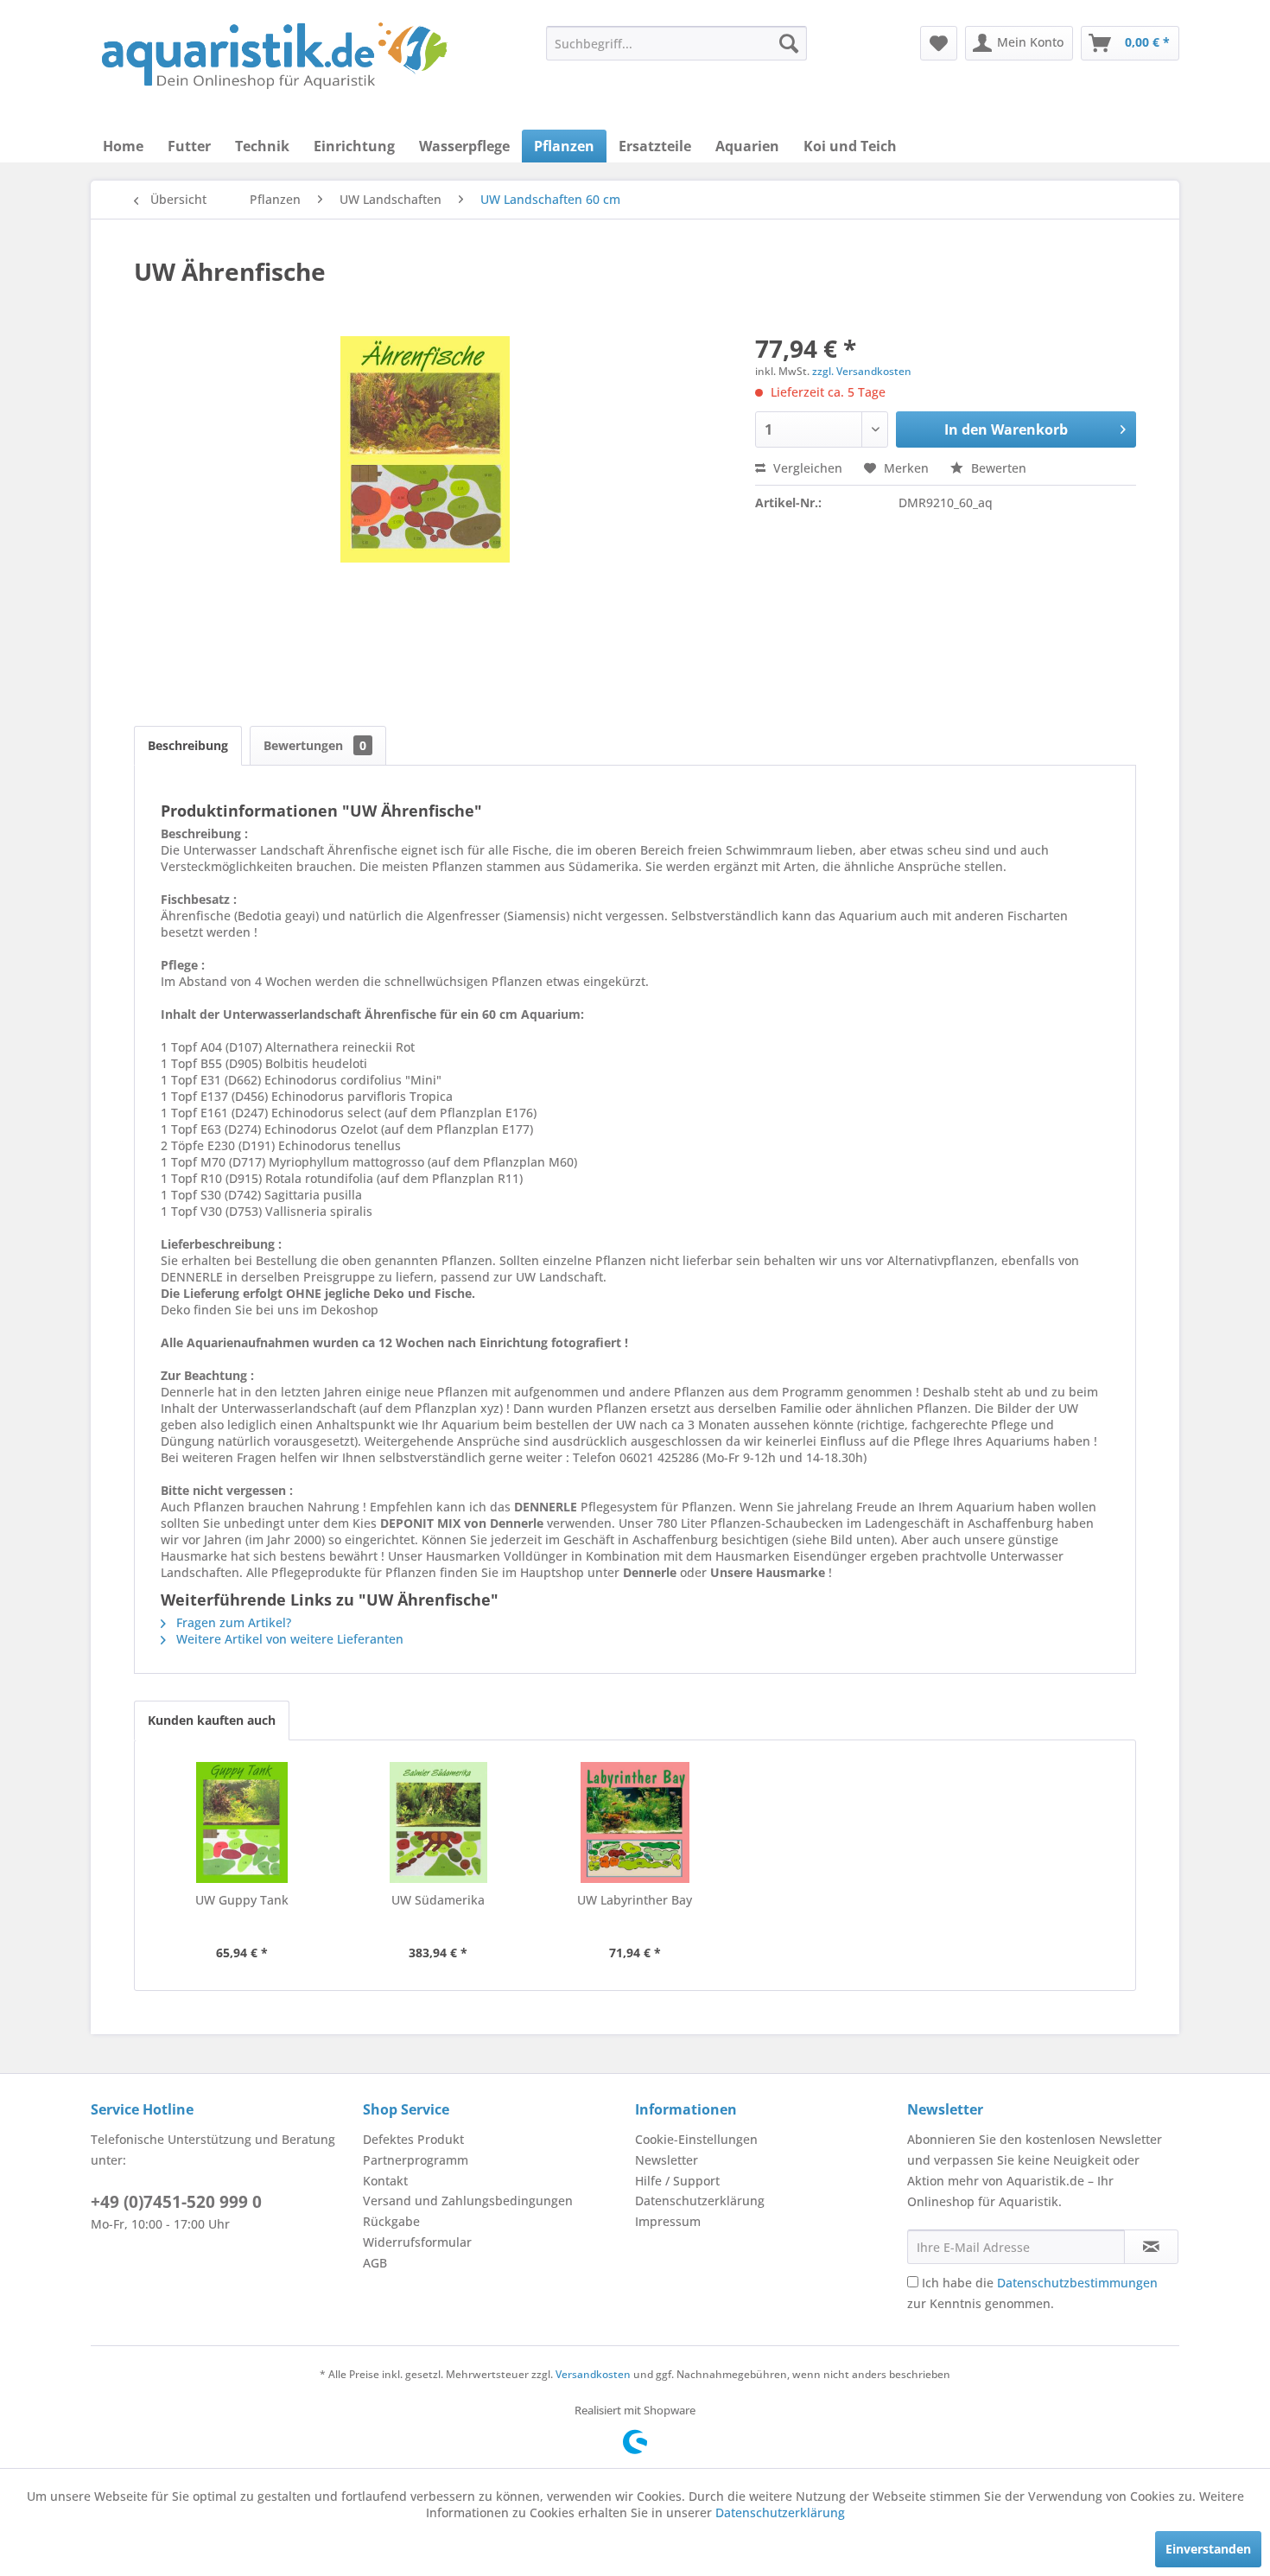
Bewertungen (315, 745)
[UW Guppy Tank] (242, 1822)
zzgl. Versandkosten (862, 371)
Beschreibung (188, 745)
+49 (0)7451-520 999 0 (176, 2202)
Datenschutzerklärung (700, 2201)
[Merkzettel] (939, 43)
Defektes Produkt (413, 2139)
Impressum (668, 2221)
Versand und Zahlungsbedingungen (468, 2201)
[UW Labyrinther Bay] (635, 1822)
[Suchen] (789, 43)
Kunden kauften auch (212, 1720)
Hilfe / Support (677, 2181)
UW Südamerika (438, 1900)
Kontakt (385, 2181)
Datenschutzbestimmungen (1077, 2283)
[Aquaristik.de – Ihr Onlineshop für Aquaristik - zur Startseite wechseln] (274, 56)
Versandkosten (593, 2374)
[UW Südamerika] (439, 1822)
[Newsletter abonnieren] (1151, 2247)
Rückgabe (391, 2221)
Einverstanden (1208, 2549)
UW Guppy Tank (242, 1900)
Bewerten (997, 468)
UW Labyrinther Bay (635, 1900)
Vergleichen (806, 468)
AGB (375, 2263)
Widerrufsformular (417, 2242)
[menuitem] (676, 43)
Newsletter (667, 2160)
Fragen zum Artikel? (232, 1622)
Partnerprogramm (416, 2160)
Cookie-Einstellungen (696, 2139)
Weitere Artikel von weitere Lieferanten (288, 1639)
